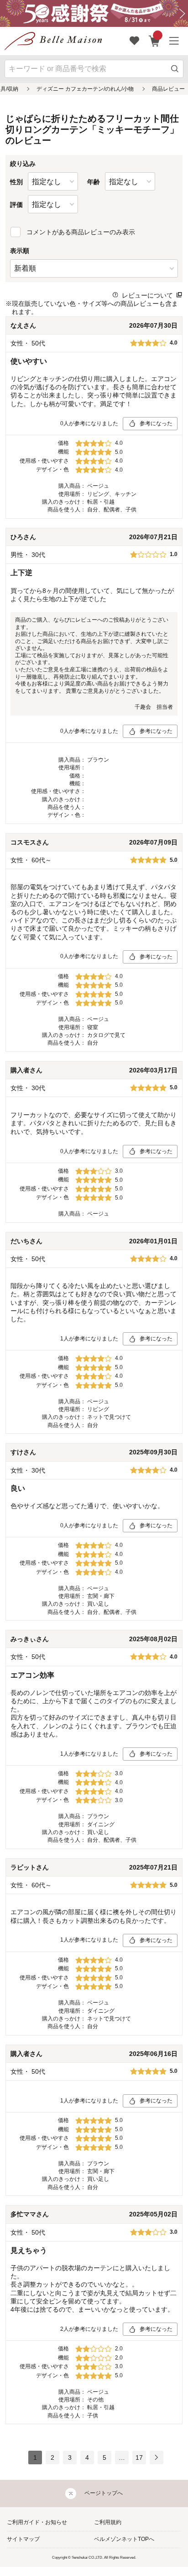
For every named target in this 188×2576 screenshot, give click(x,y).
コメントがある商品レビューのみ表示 (81, 232)
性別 (16, 182)
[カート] (154, 41)
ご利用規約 (108, 2522)
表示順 (20, 251)
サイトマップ (23, 2539)
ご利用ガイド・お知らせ (37, 2522)
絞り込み (23, 164)
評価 (16, 205)
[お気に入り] (135, 41)
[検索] (175, 69)
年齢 (94, 182)
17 (139, 2458)
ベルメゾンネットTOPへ (124, 2539)
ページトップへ (104, 2493)
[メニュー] (174, 41)
